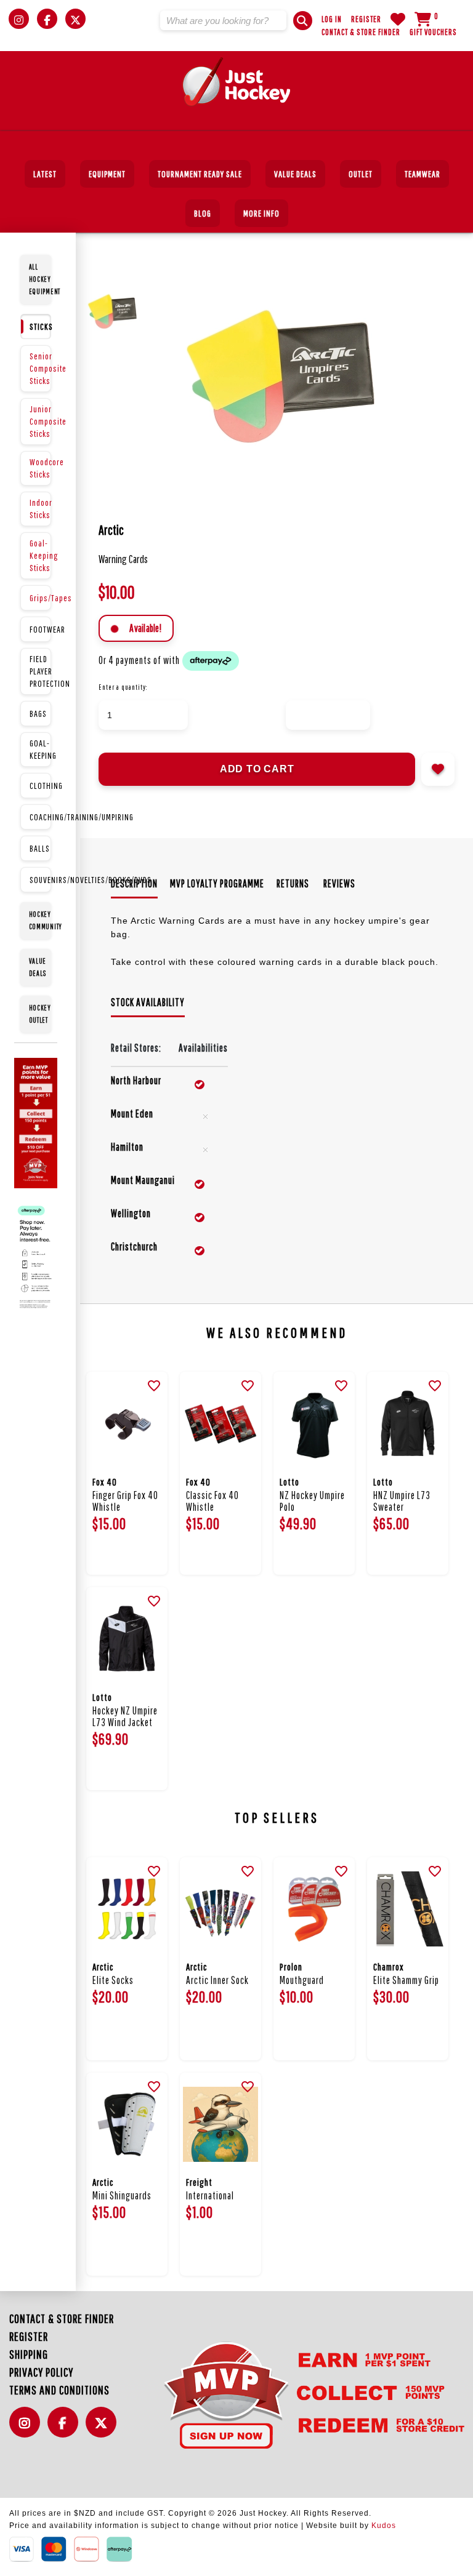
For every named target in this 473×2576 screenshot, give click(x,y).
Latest (45, 174)
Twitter (104, 2429)
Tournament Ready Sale (200, 174)
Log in (332, 19)
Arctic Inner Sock (217, 1980)
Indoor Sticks (40, 509)
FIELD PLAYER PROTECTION (40, 671)
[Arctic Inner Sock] (220, 1909)
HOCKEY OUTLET (40, 1014)
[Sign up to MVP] (294, 2394)
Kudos (384, 2526)
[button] (303, 21)
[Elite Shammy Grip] (408, 1909)
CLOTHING (40, 786)
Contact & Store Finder (361, 32)
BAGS (38, 714)
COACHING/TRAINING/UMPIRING (40, 817)
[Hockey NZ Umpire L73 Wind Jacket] (127, 1639)
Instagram (28, 2429)
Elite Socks (113, 1980)
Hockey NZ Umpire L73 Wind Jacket (125, 1716)
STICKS (40, 326)
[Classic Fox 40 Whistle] (220, 1423)
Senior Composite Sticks (40, 368)
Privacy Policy (41, 2372)
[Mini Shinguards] (127, 2124)
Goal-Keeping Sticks (40, 555)
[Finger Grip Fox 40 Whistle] (127, 1423)
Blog (203, 213)
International (210, 2195)
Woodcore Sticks (40, 468)
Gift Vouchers (433, 32)
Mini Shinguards (122, 2195)
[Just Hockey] (237, 82)
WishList (398, 19)
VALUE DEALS (38, 967)
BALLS (40, 848)
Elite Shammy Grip (406, 1980)
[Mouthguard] (314, 1909)
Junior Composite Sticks (40, 421)
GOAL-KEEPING (40, 749)
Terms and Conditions (59, 2390)
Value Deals (295, 174)
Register (366, 19)
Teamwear (422, 174)
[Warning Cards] (305, 377)
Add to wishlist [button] (438, 769)
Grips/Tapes (40, 598)
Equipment (107, 174)
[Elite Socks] (127, 1909)
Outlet (361, 174)
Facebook (66, 2429)
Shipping (29, 2354)
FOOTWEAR (40, 629)
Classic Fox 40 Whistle (212, 1501)
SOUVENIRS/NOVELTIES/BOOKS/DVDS (40, 880)
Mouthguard (302, 1980)
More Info (261, 213)
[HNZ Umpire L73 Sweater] (408, 1423)
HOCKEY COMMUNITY (40, 920)
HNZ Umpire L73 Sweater (402, 1501)
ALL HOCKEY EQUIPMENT (40, 279)
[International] (220, 2124)
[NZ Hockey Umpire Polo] (314, 1423)
